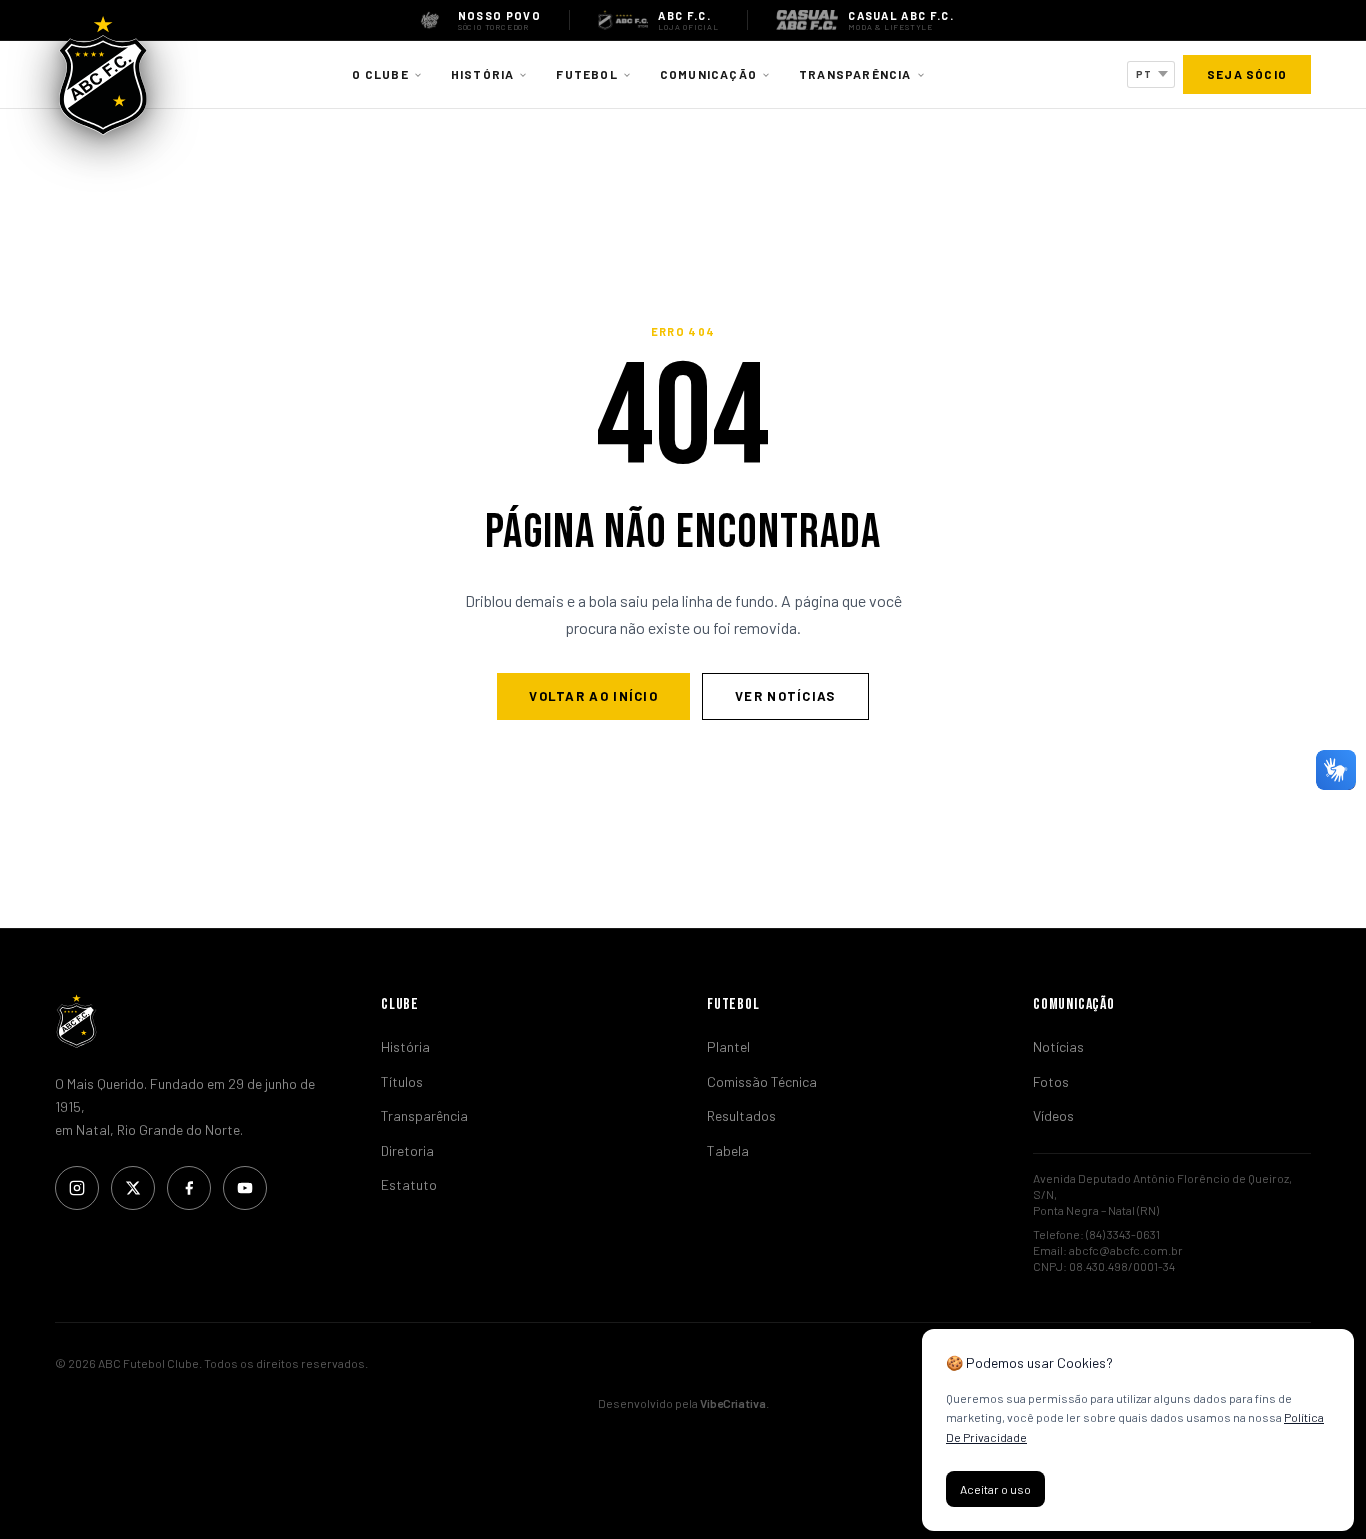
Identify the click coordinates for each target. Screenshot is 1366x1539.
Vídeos (1053, 1115)
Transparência (855, 74)
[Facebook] (189, 1188)
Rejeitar (1096, 1489)
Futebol (586, 74)
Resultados (741, 1115)
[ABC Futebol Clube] (194, 1021)
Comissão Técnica (762, 1081)
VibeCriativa (733, 1403)
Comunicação (708, 74)
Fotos (1051, 1081)
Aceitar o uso (995, 1489)
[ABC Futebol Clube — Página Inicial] (103, 74)
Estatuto (409, 1184)
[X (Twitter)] (133, 1188)
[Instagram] (77, 1188)
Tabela (728, 1150)
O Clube (380, 74)
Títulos (402, 1081)
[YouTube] (245, 1188)
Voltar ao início (593, 696)
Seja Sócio (1247, 74)
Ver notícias (785, 696)
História (483, 74)
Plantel (728, 1046)
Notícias (1058, 1046)
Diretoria (407, 1150)
